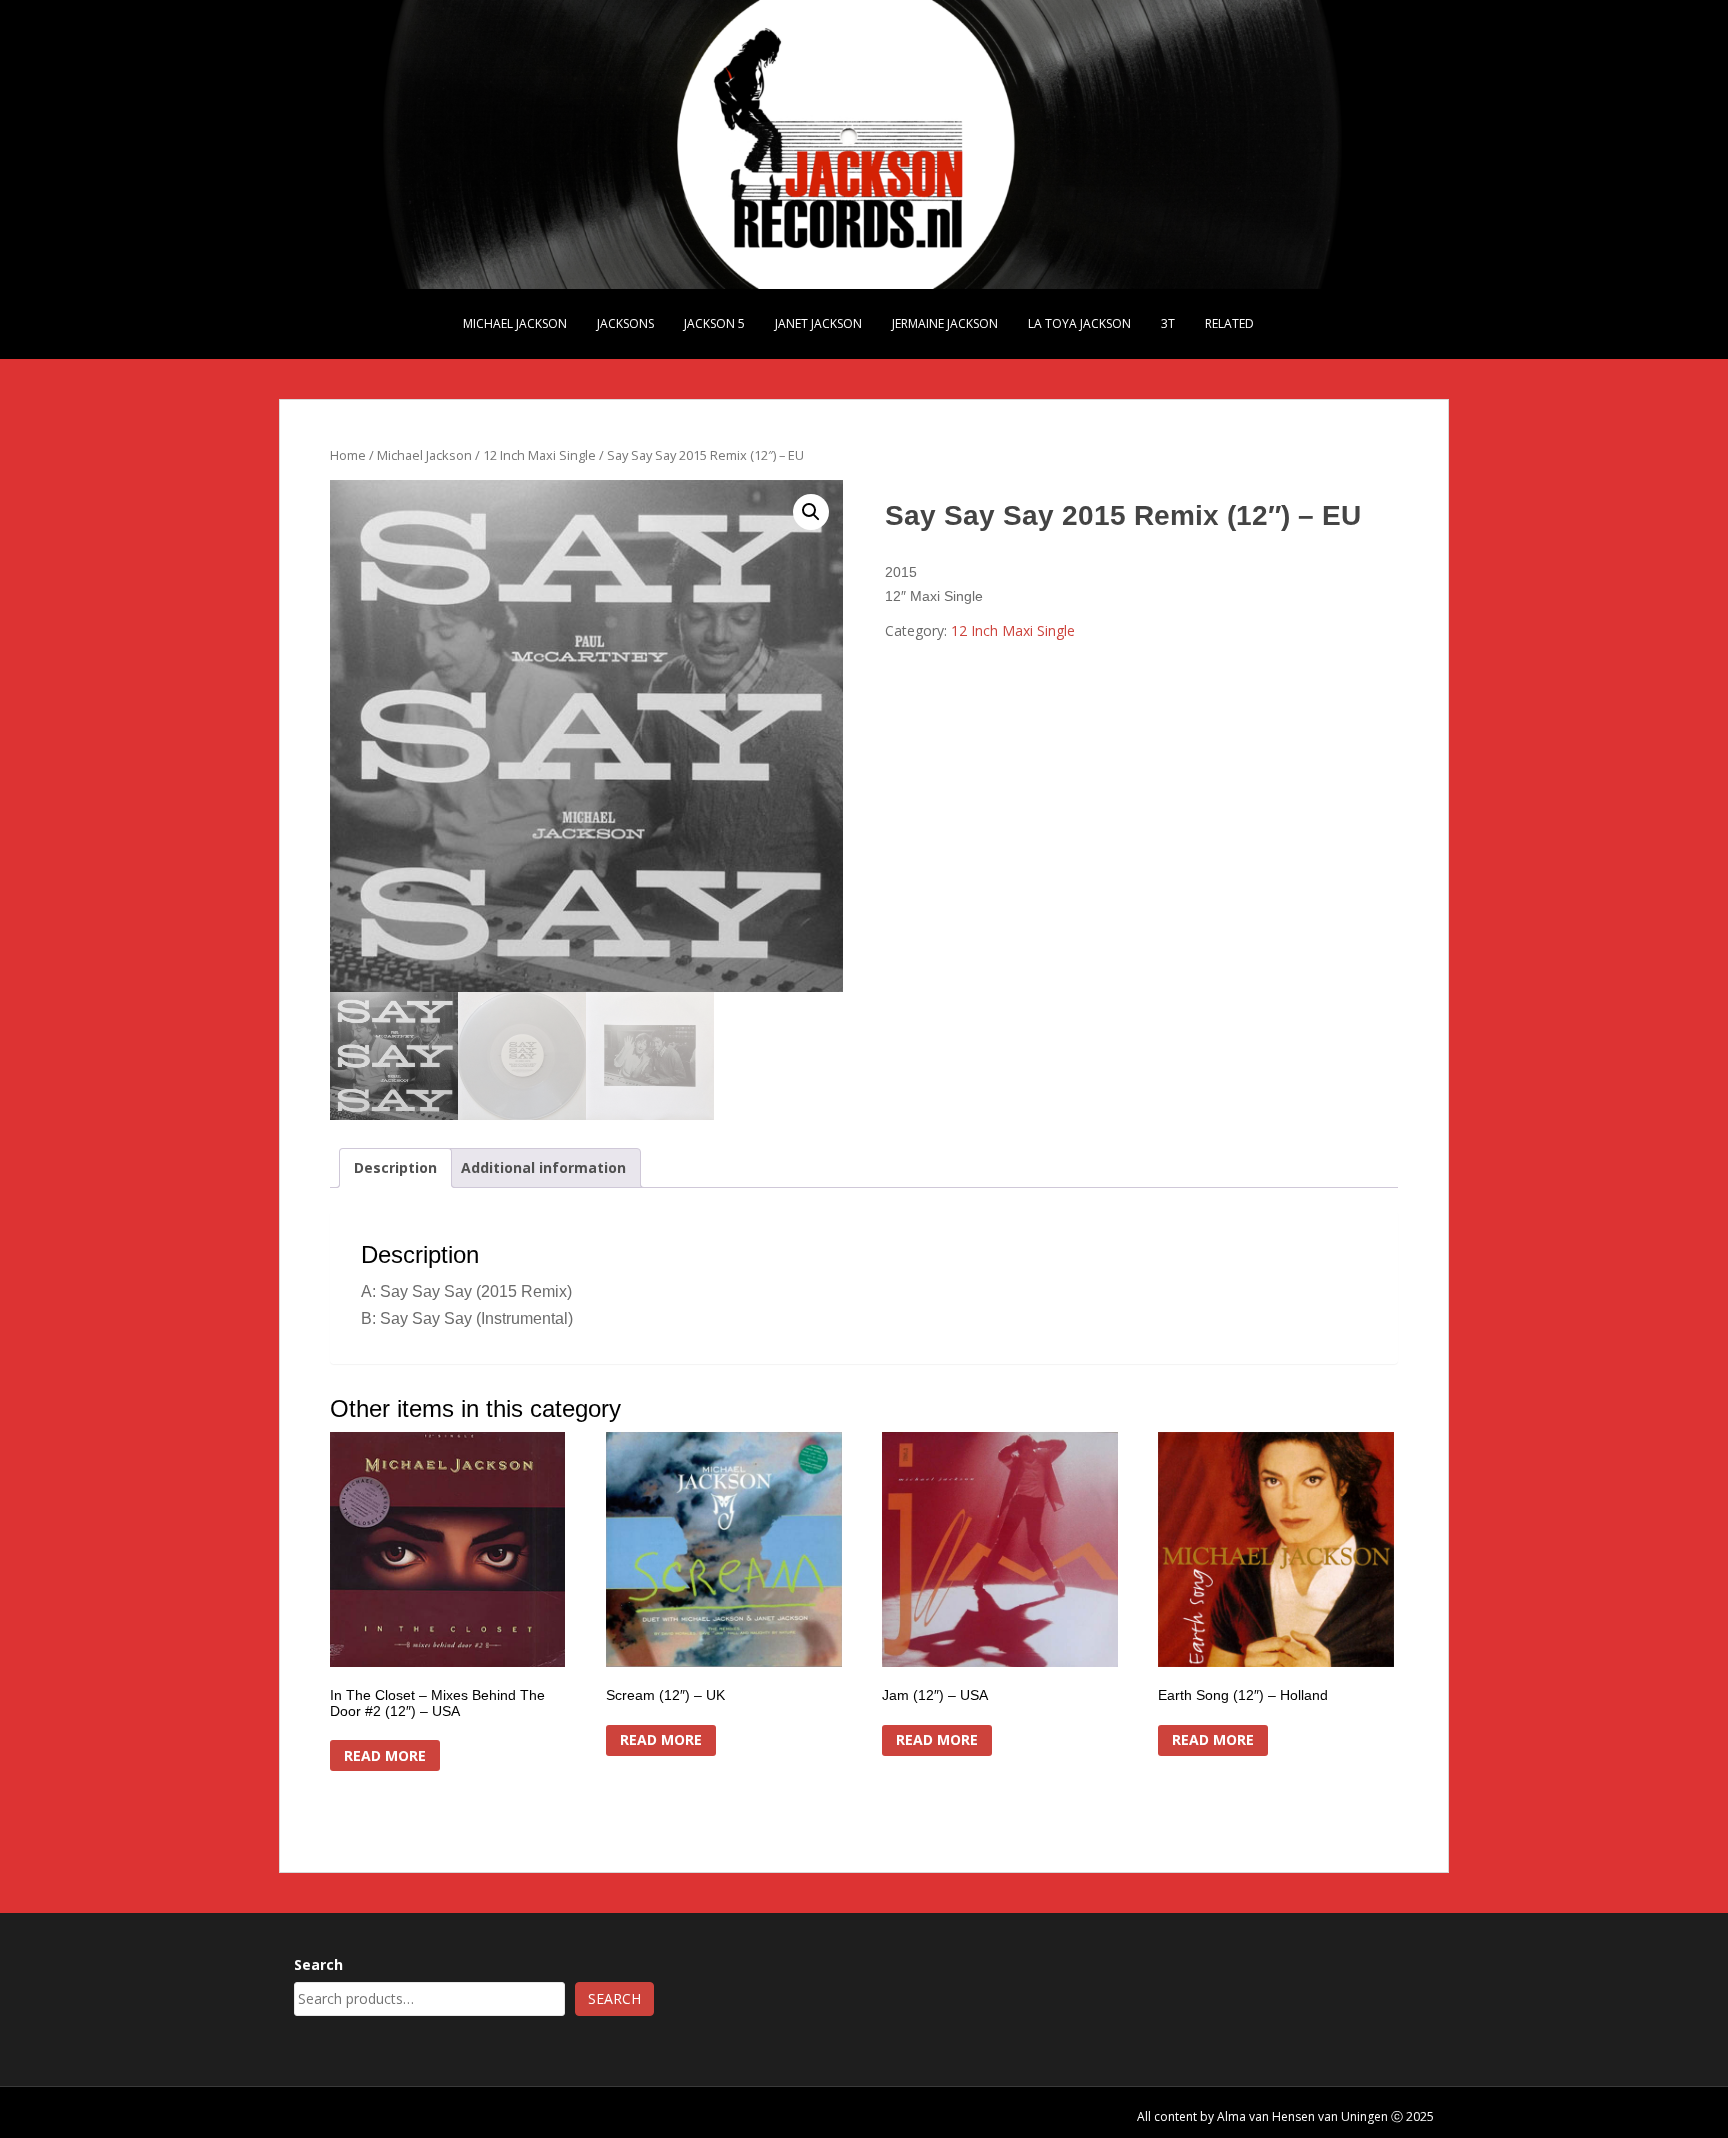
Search (318, 1964)
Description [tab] (395, 1167)
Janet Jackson (818, 323)
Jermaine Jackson (945, 323)
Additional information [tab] (543, 1167)
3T (1168, 323)
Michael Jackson (515, 323)
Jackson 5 (714, 323)
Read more (385, 1755)
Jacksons (625, 323)
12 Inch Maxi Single (539, 455)
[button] (811, 512)
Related (1229, 323)
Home (348, 455)
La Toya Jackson (1079, 323)
